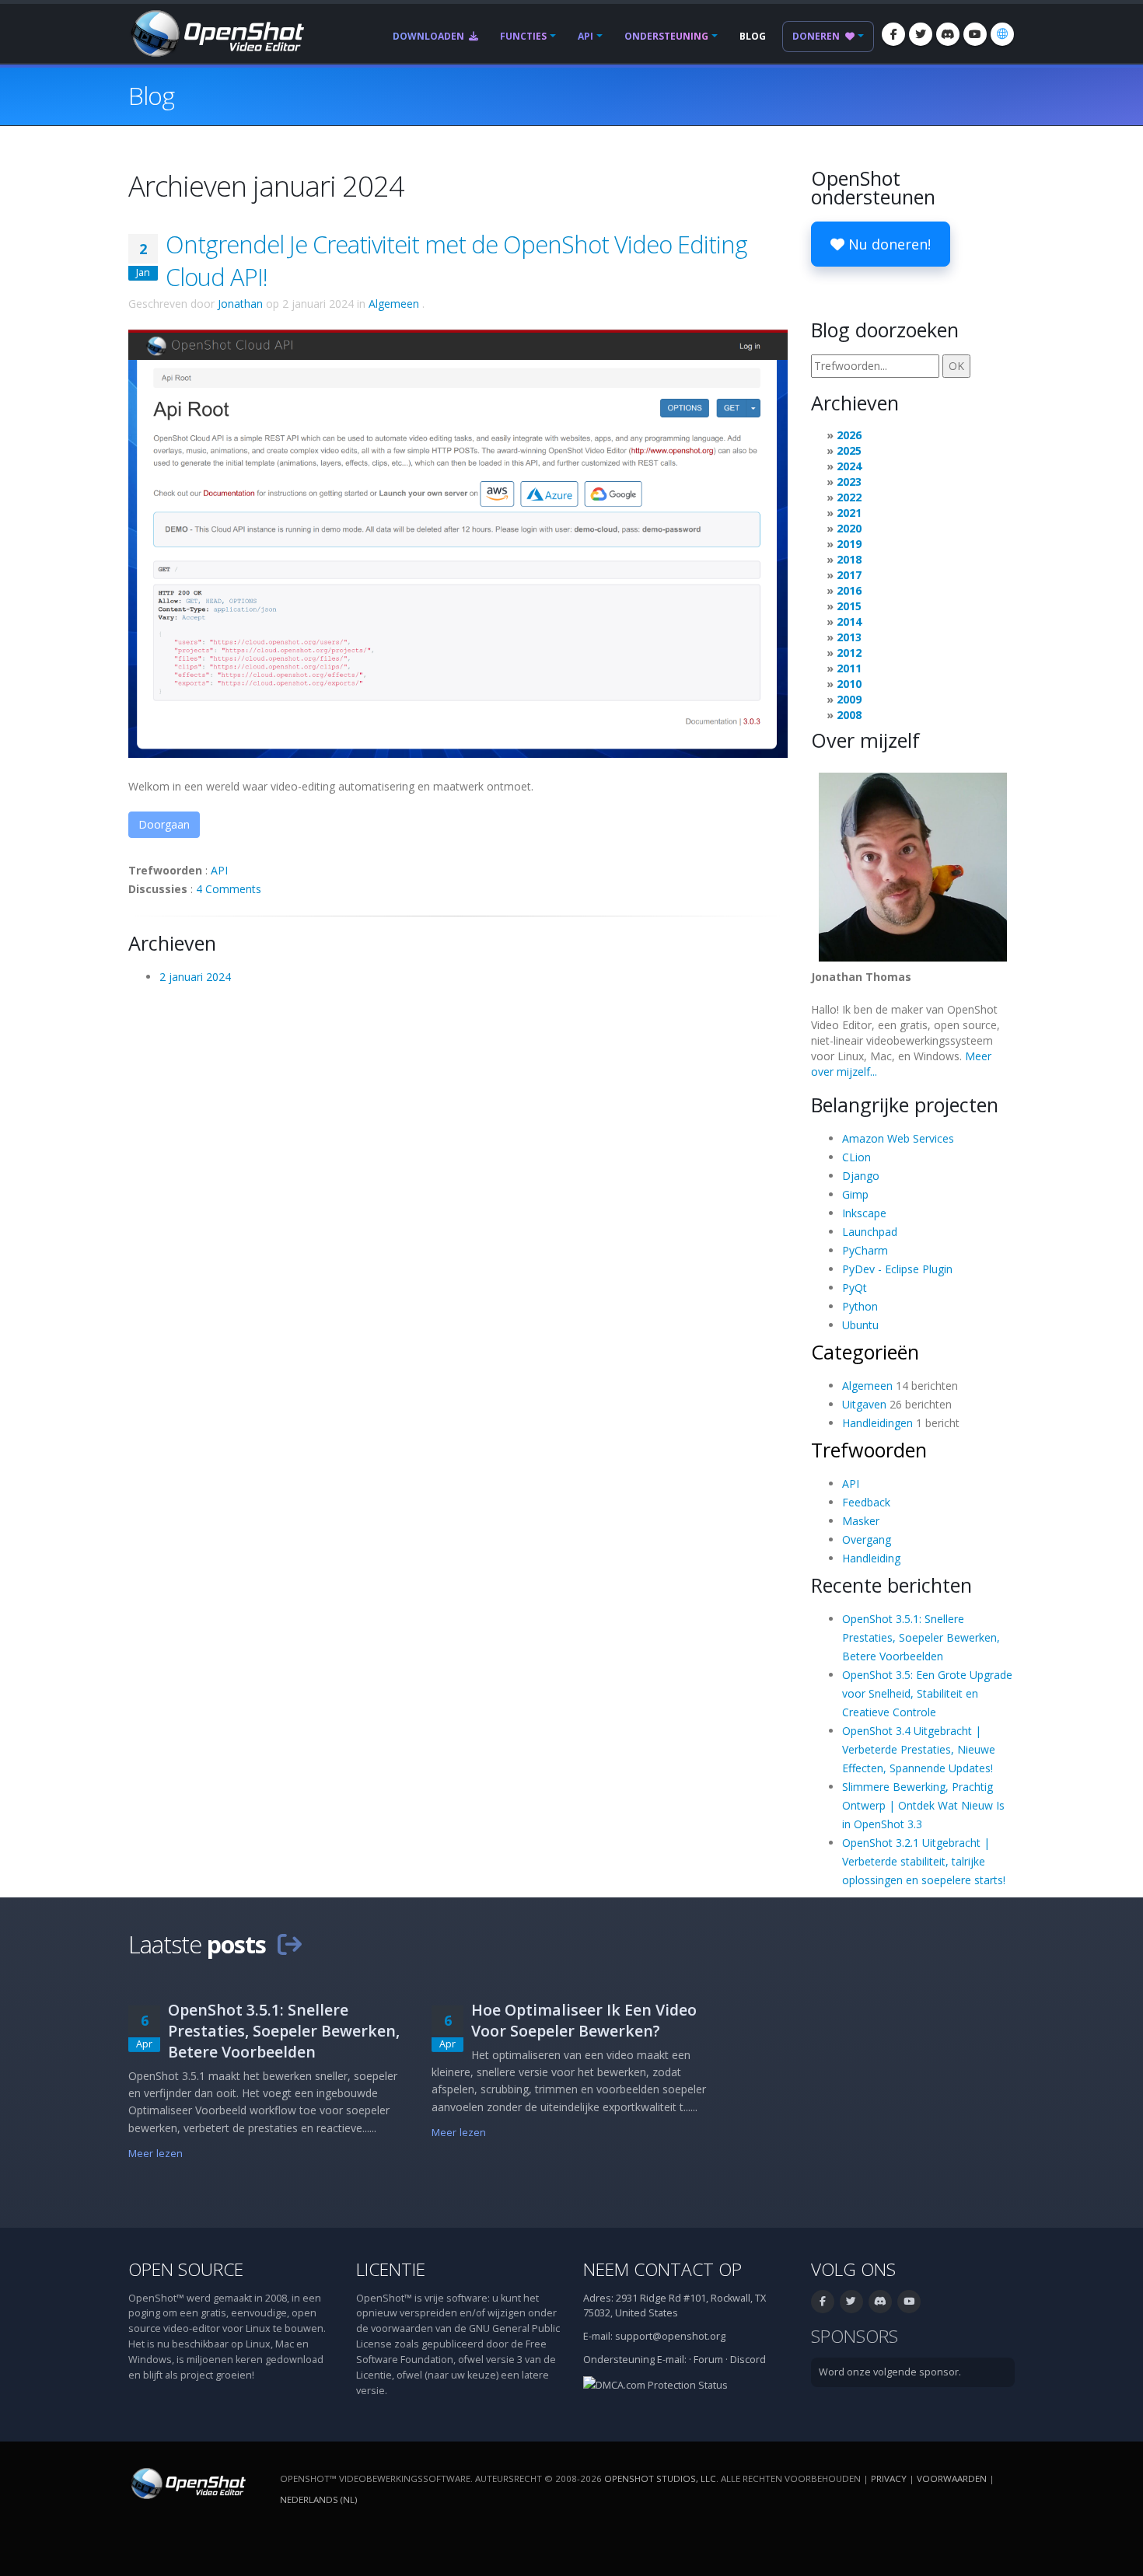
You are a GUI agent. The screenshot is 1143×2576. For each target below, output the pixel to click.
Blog (753, 36)
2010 (849, 684)
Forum (708, 2360)
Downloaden (430, 36)
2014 (849, 621)
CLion (856, 1157)
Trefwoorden (869, 1450)
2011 (849, 668)
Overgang (867, 1539)
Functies (523, 36)
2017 (849, 575)
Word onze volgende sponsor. (890, 2372)
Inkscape (864, 1213)
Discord (748, 2360)
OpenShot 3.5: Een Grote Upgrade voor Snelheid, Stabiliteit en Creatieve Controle (927, 1693)
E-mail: (672, 2360)
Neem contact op (662, 2269)
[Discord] (948, 34)
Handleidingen (877, 1423)
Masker (861, 1521)
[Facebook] (893, 34)
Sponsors (855, 2336)
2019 (849, 544)
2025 (849, 450)
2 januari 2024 (195, 977)
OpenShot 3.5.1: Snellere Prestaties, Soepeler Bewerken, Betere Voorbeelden (921, 1637)
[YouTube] (975, 34)
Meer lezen (156, 2154)
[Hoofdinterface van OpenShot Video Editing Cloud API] (458, 542)
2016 (849, 590)
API (585, 36)
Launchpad (870, 1232)
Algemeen (394, 304)
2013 (849, 637)
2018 (849, 559)
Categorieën (865, 1352)
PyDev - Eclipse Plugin (897, 1269)
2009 (849, 699)
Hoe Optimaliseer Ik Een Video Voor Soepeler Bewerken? (584, 2020)
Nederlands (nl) (318, 2499)
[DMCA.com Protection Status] (655, 2384)
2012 (849, 653)
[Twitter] (921, 34)
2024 (849, 466)
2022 (849, 497)
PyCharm (865, 1250)
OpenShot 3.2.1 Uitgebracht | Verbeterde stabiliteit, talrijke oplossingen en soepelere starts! (924, 1861)
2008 (849, 715)
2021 (849, 513)
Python (860, 1306)
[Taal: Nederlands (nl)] (1002, 34)
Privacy (889, 2478)
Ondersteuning (666, 36)
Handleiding (871, 1558)
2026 (849, 435)
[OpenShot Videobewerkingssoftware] (187, 2482)
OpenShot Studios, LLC (660, 2478)
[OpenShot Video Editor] (216, 32)
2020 (849, 528)
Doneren (817, 36)
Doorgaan (164, 824)
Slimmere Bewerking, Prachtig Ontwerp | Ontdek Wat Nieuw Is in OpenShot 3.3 (923, 1805)
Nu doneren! (888, 244)
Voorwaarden (952, 2478)
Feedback (866, 1502)
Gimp (855, 1194)
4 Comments (229, 889)
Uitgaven (864, 1404)
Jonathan (240, 304)
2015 (849, 606)
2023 (849, 482)
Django (861, 1176)
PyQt (855, 1288)
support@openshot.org (670, 2336)
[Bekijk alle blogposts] (289, 1944)
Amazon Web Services (898, 1138)
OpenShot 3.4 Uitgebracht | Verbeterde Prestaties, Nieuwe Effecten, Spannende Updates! (919, 1749)
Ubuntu (860, 1325)
